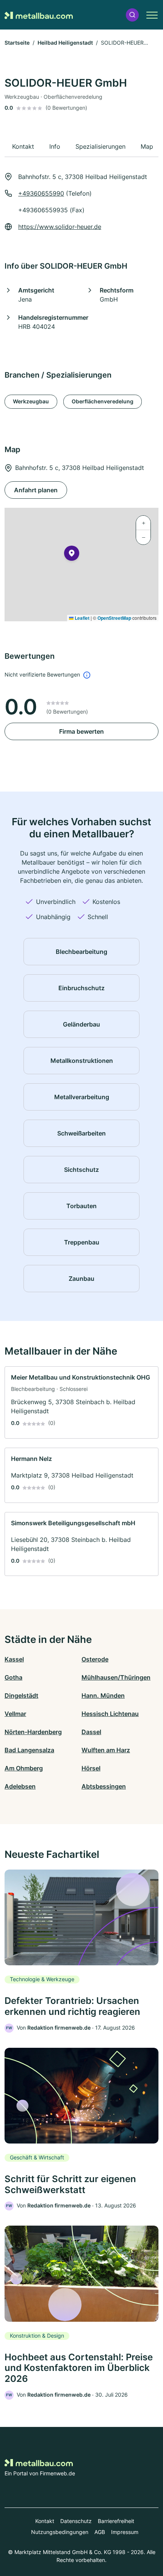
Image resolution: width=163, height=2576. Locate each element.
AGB (100, 2532)
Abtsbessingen (104, 1786)
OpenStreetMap (114, 618)
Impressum (125, 2532)
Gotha (13, 1677)
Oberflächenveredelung (103, 401)
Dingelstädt (21, 1696)
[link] (81, 1402)
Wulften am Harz (106, 1750)
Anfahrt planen (36, 490)
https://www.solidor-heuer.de (60, 227)
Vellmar (15, 1714)
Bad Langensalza (29, 1750)
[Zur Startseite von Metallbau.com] (39, 15)
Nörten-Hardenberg (33, 1732)
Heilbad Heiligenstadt (65, 43)
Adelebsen (20, 1786)
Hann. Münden (103, 1696)
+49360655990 (41, 193)
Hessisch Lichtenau (110, 1714)
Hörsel (91, 1768)
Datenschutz (76, 2521)
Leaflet (81, 618)
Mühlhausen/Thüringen (116, 1677)
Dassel (91, 1732)
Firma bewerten (81, 731)
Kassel (14, 1659)
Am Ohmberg (24, 1768)
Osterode (95, 1659)
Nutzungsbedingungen (60, 2532)
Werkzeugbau (31, 401)
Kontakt (45, 2521)
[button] (132, 15)
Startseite (17, 43)
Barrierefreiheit (116, 2521)
